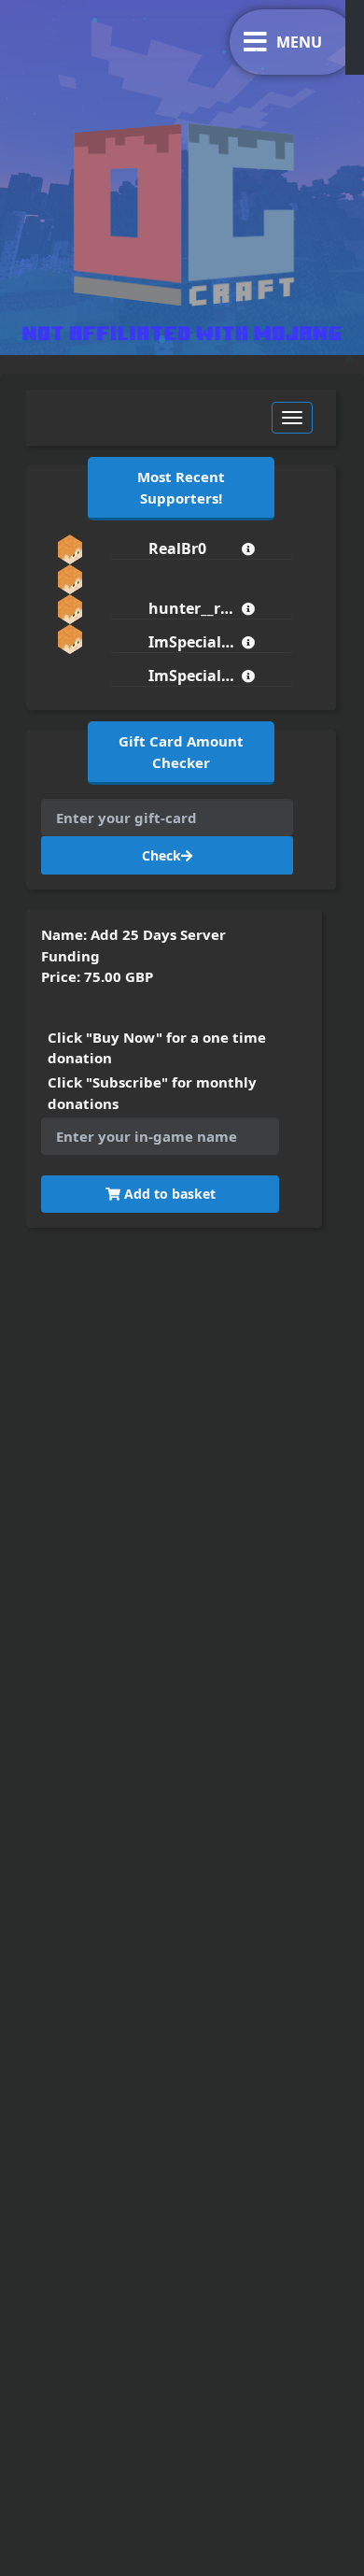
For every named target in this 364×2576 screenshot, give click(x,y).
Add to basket (168, 1194)
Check (161, 855)
